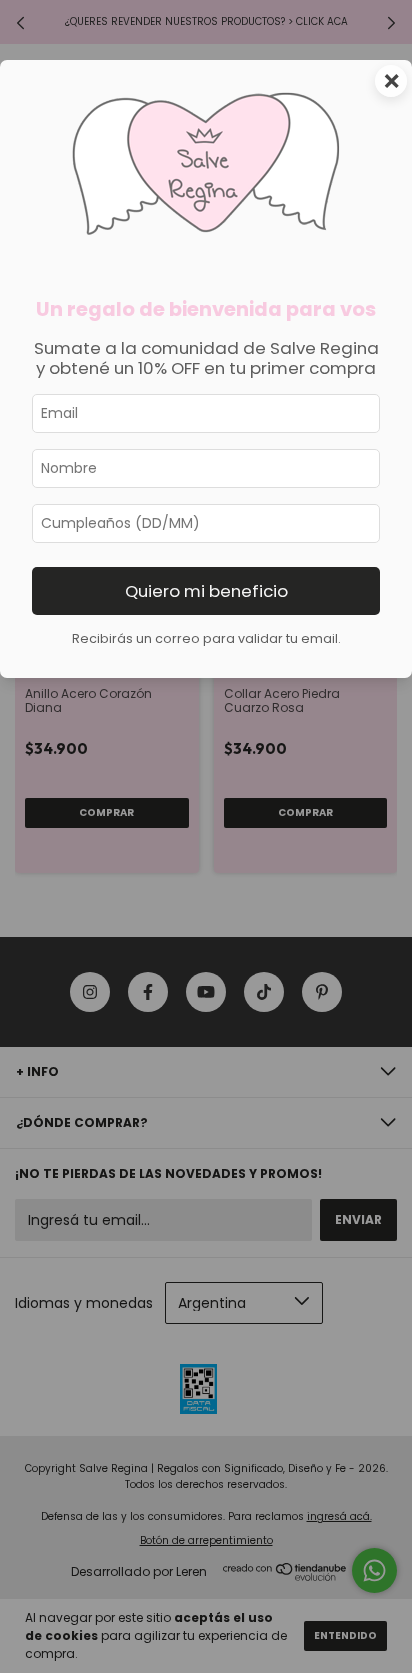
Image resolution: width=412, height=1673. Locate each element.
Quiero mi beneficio (206, 591)
